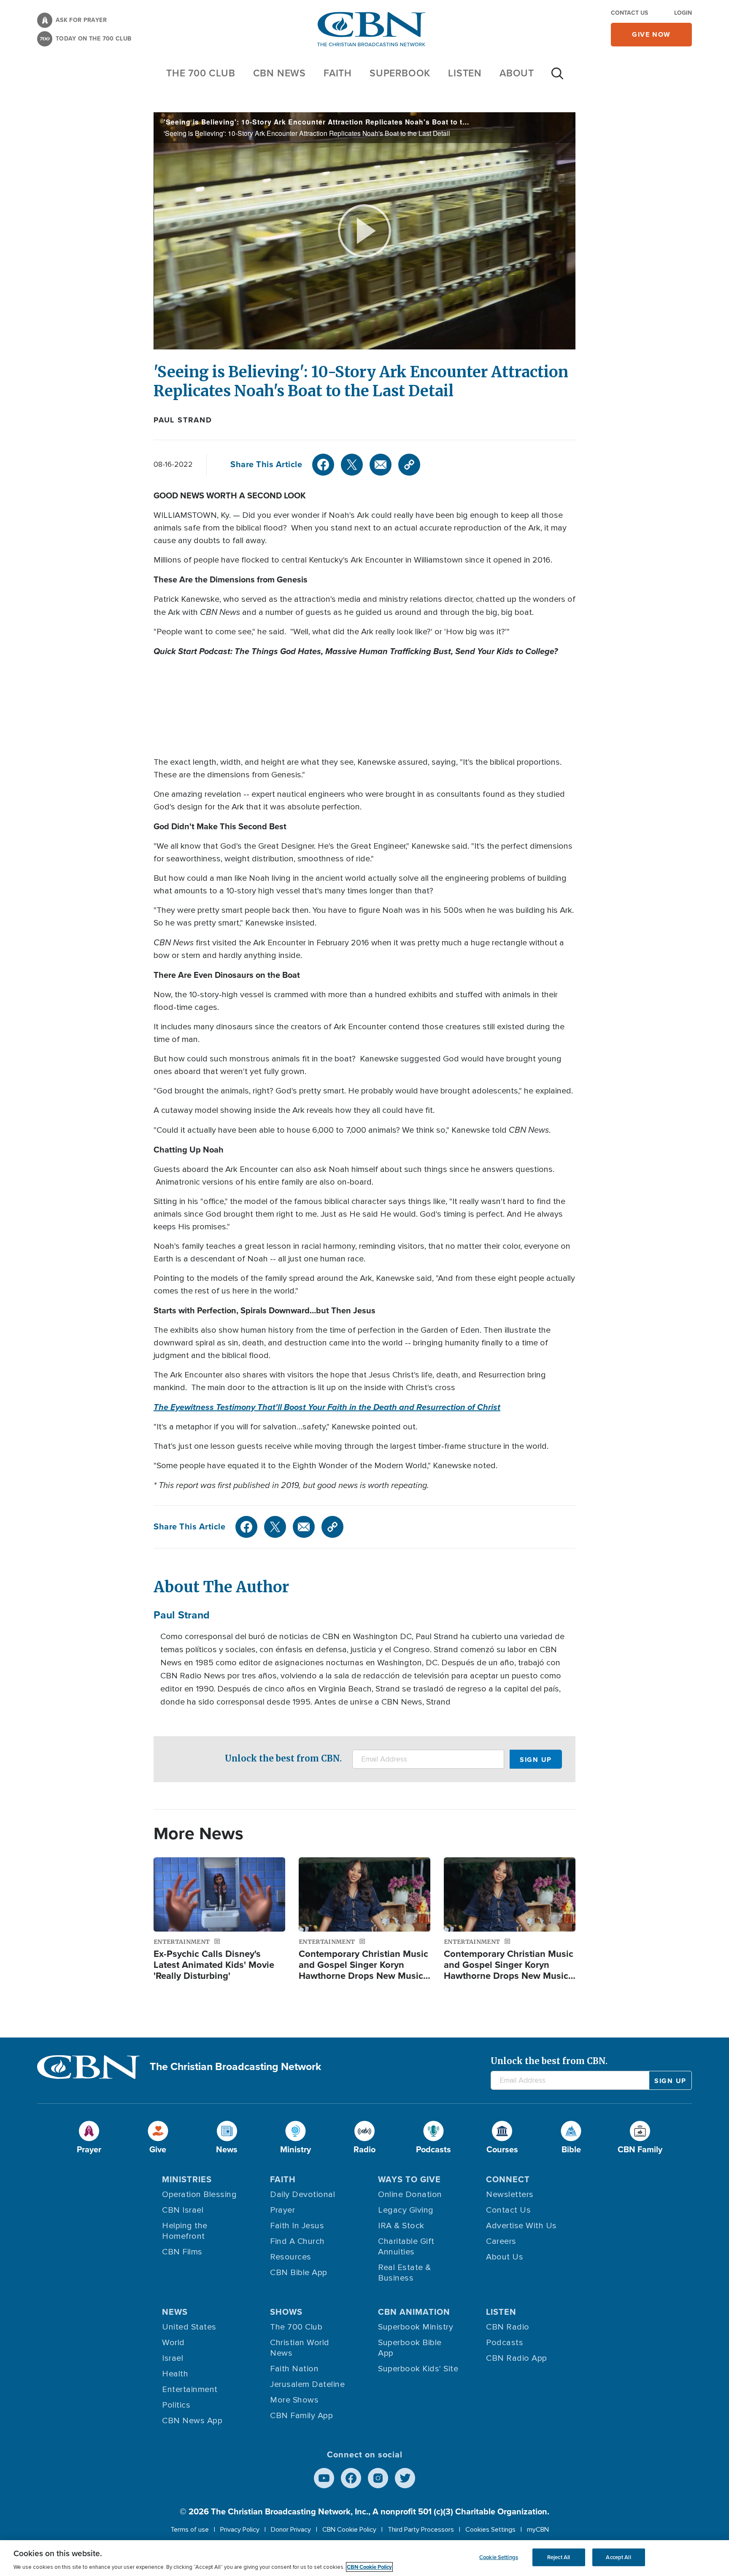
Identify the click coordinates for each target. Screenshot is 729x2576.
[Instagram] (378, 2478)
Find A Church (297, 2241)
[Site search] (557, 78)
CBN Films (182, 2252)
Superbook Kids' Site (418, 2369)
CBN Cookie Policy (349, 2530)
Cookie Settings (499, 2557)
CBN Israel (183, 2210)
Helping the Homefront (185, 2231)
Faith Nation (294, 2369)
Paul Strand (183, 420)
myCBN (538, 2530)
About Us (505, 2257)
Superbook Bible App (410, 2348)
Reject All (559, 2557)
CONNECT (508, 2179)
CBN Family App (301, 2416)
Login (683, 13)
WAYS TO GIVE (409, 2179)
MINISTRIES (187, 2179)
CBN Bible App (299, 2273)
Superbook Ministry (416, 2327)
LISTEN (465, 73)
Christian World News (300, 2348)
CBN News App (192, 2421)
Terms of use (190, 2530)
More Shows (294, 2400)
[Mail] (381, 465)
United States (189, 2327)
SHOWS (286, 2312)
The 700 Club (201, 73)
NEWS (175, 2312)
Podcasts (505, 2343)
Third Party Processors (421, 2530)
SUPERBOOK (400, 73)
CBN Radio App (517, 2358)
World (173, 2343)
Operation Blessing (199, 2194)
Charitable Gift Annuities (406, 2247)
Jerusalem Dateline (307, 2384)
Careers (501, 2241)
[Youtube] (324, 2478)
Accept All (618, 2557)
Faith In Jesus (297, 2226)
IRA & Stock (401, 2226)
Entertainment (190, 2389)
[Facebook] (323, 465)
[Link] (409, 465)
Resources (291, 2257)
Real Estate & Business (405, 2273)
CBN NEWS (279, 73)
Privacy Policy (240, 2530)
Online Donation (410, 2194)
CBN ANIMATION (414, 2312)
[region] (364, 2558)
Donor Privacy (291, 2530)
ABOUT (517, 73)
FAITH (338, 73)
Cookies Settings (490, 2530)
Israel (173, 2358)
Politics (176, 2405)
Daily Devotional (302, 2194)
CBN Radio (508, 2327)
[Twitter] (352, 465)
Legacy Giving (406, 2210)
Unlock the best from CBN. (283, 1758)
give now (651, 34)
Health (175, 2374)
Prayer (282, 2210)
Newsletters (510, 2194)
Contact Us (629, 13)
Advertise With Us (521, 2226)
